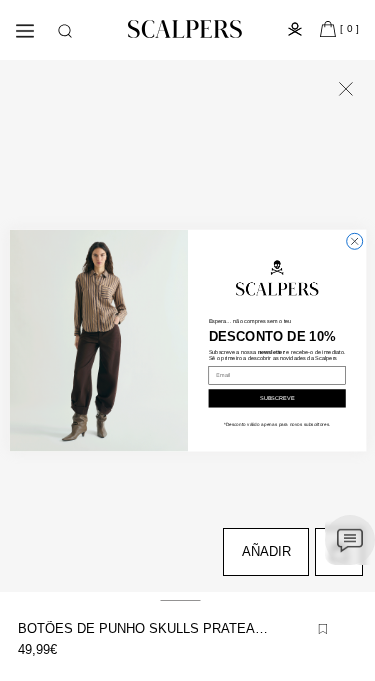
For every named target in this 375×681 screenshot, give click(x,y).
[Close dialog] (354, 241)
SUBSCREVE (277, 398)
